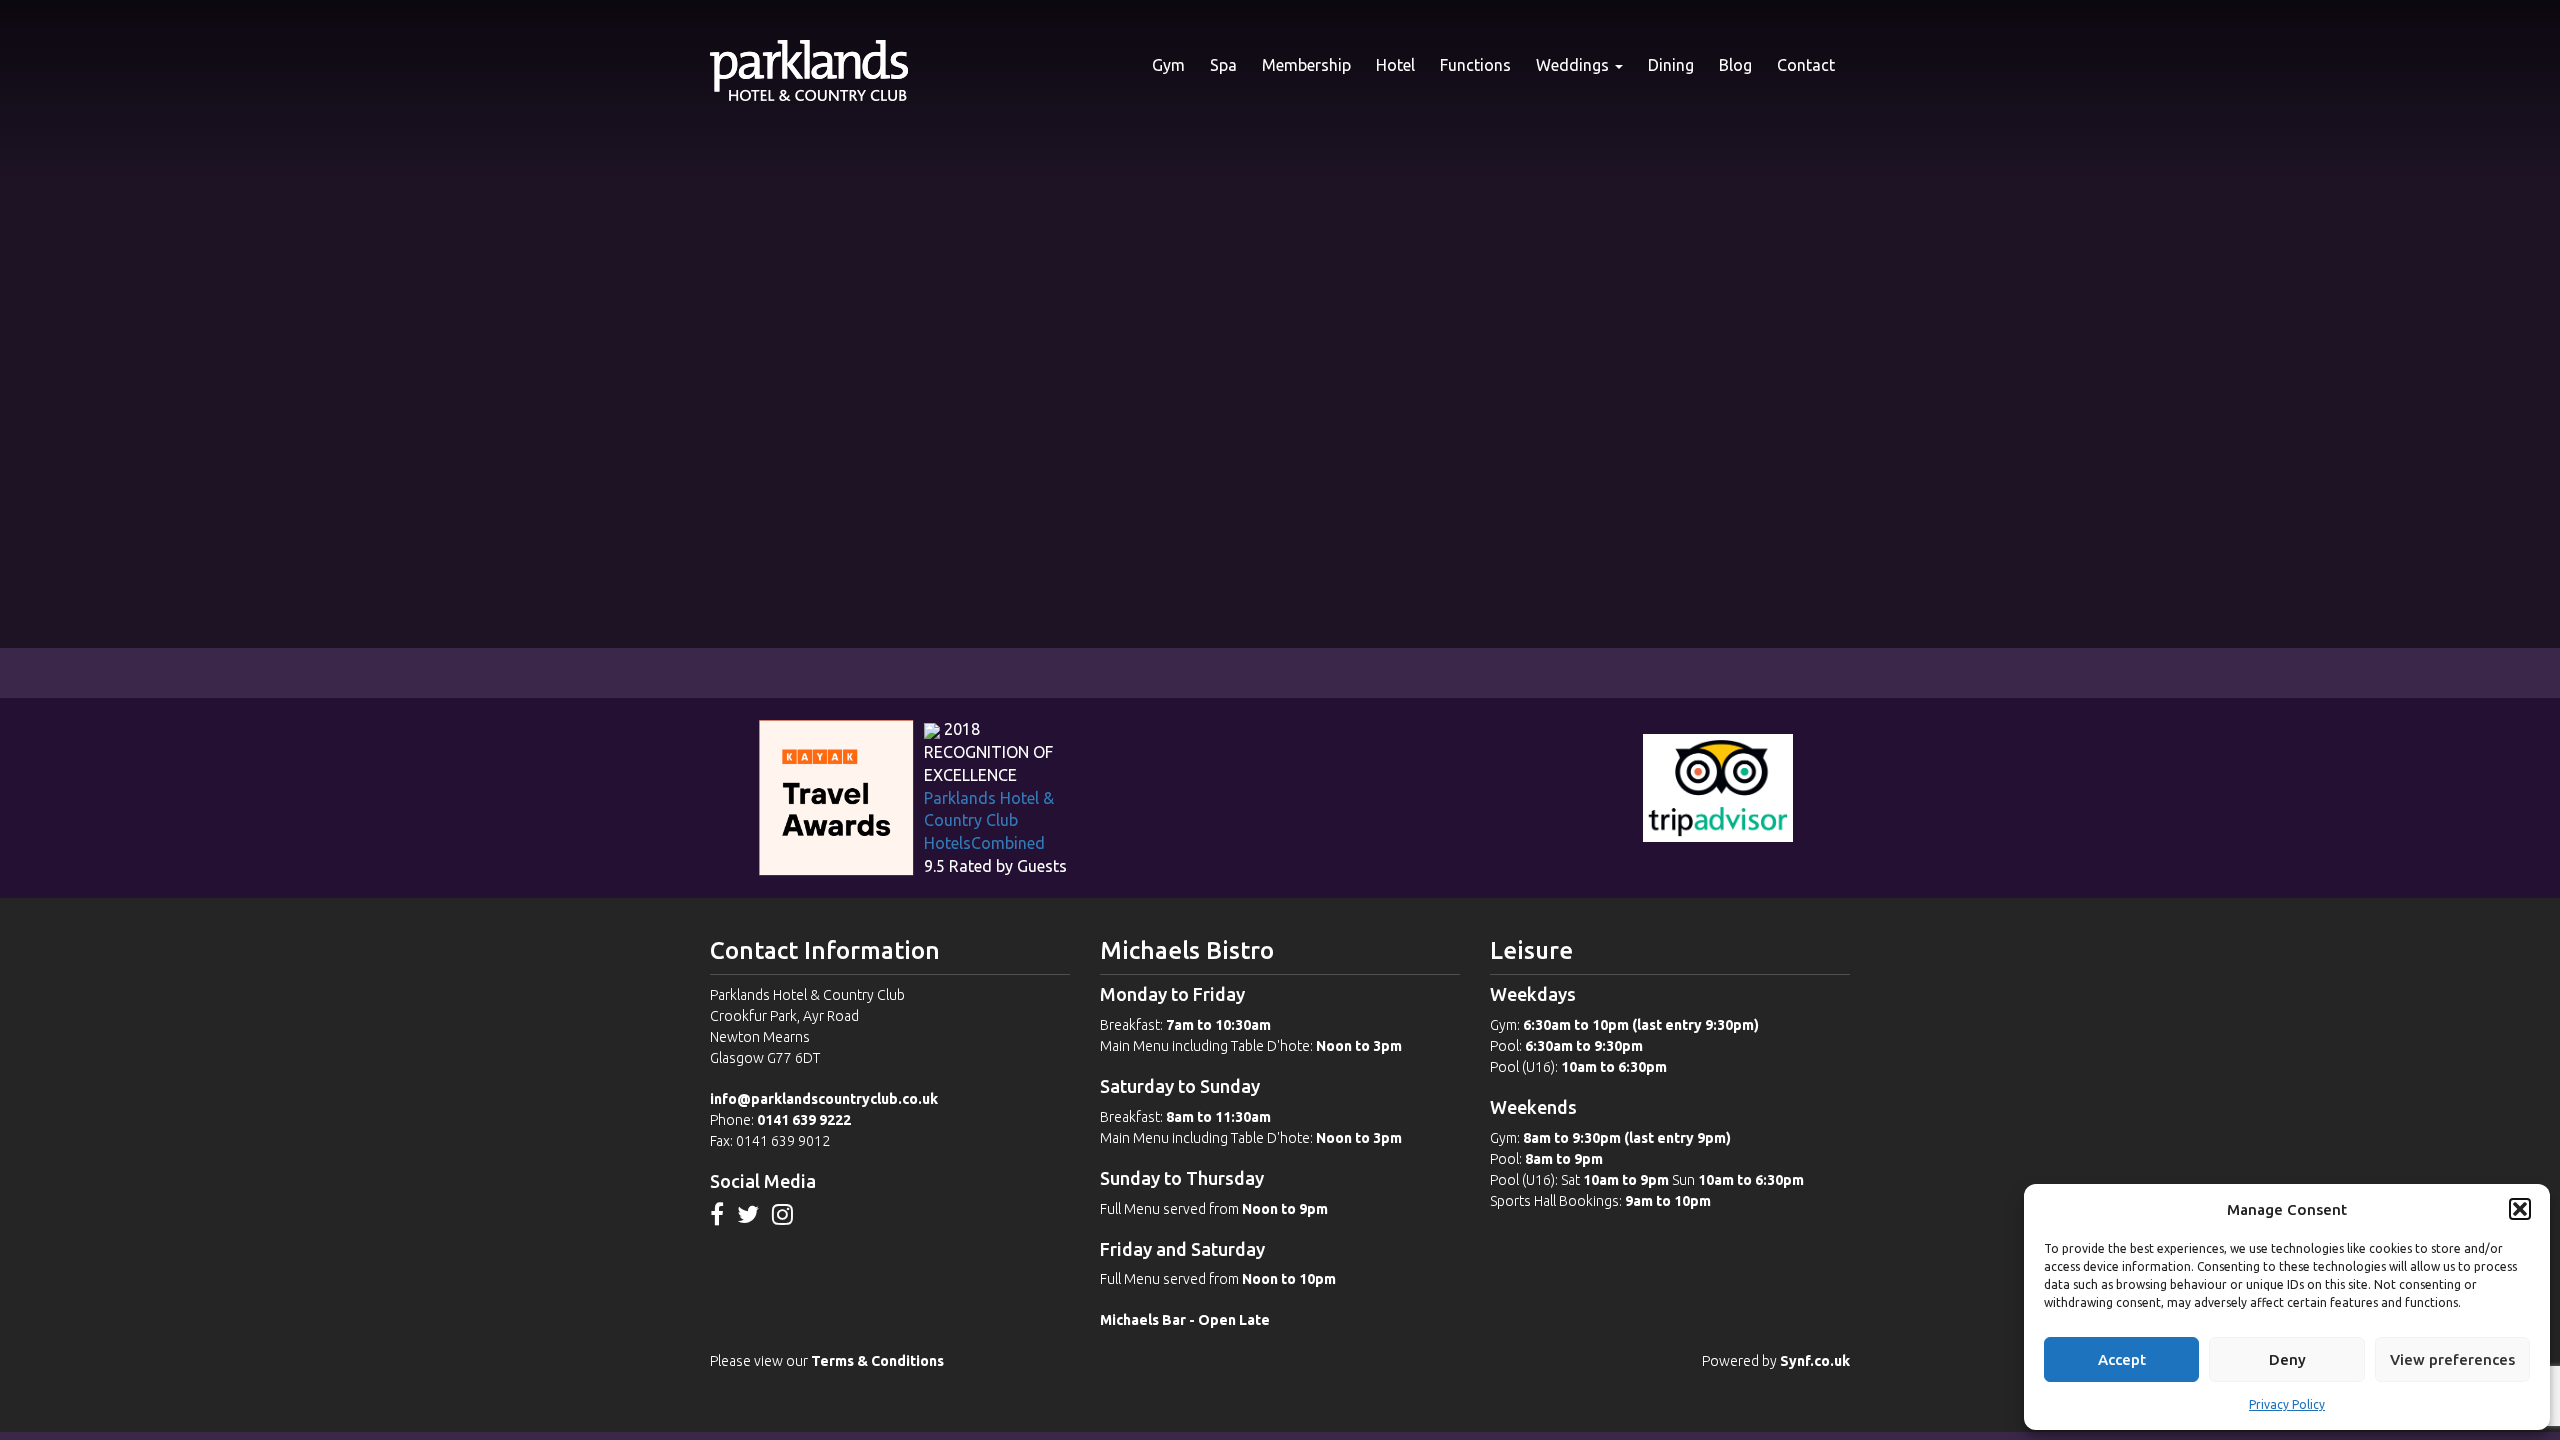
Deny (2287, 1359)
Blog (1735, 65)
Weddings (1574, 65)
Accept (2122, 1359)
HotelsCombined (984, 843)
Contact (1806, 65)
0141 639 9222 (804, 1120)
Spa (1223, 65)
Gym (1168, 65)
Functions (1475, 65)
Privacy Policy (2287, 1404)
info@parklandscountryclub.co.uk (824, 1099)
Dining (1671, 65)
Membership (1306, 65)
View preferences (2452, 1359)
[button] (2520, 1209)
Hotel (1395, 65)
